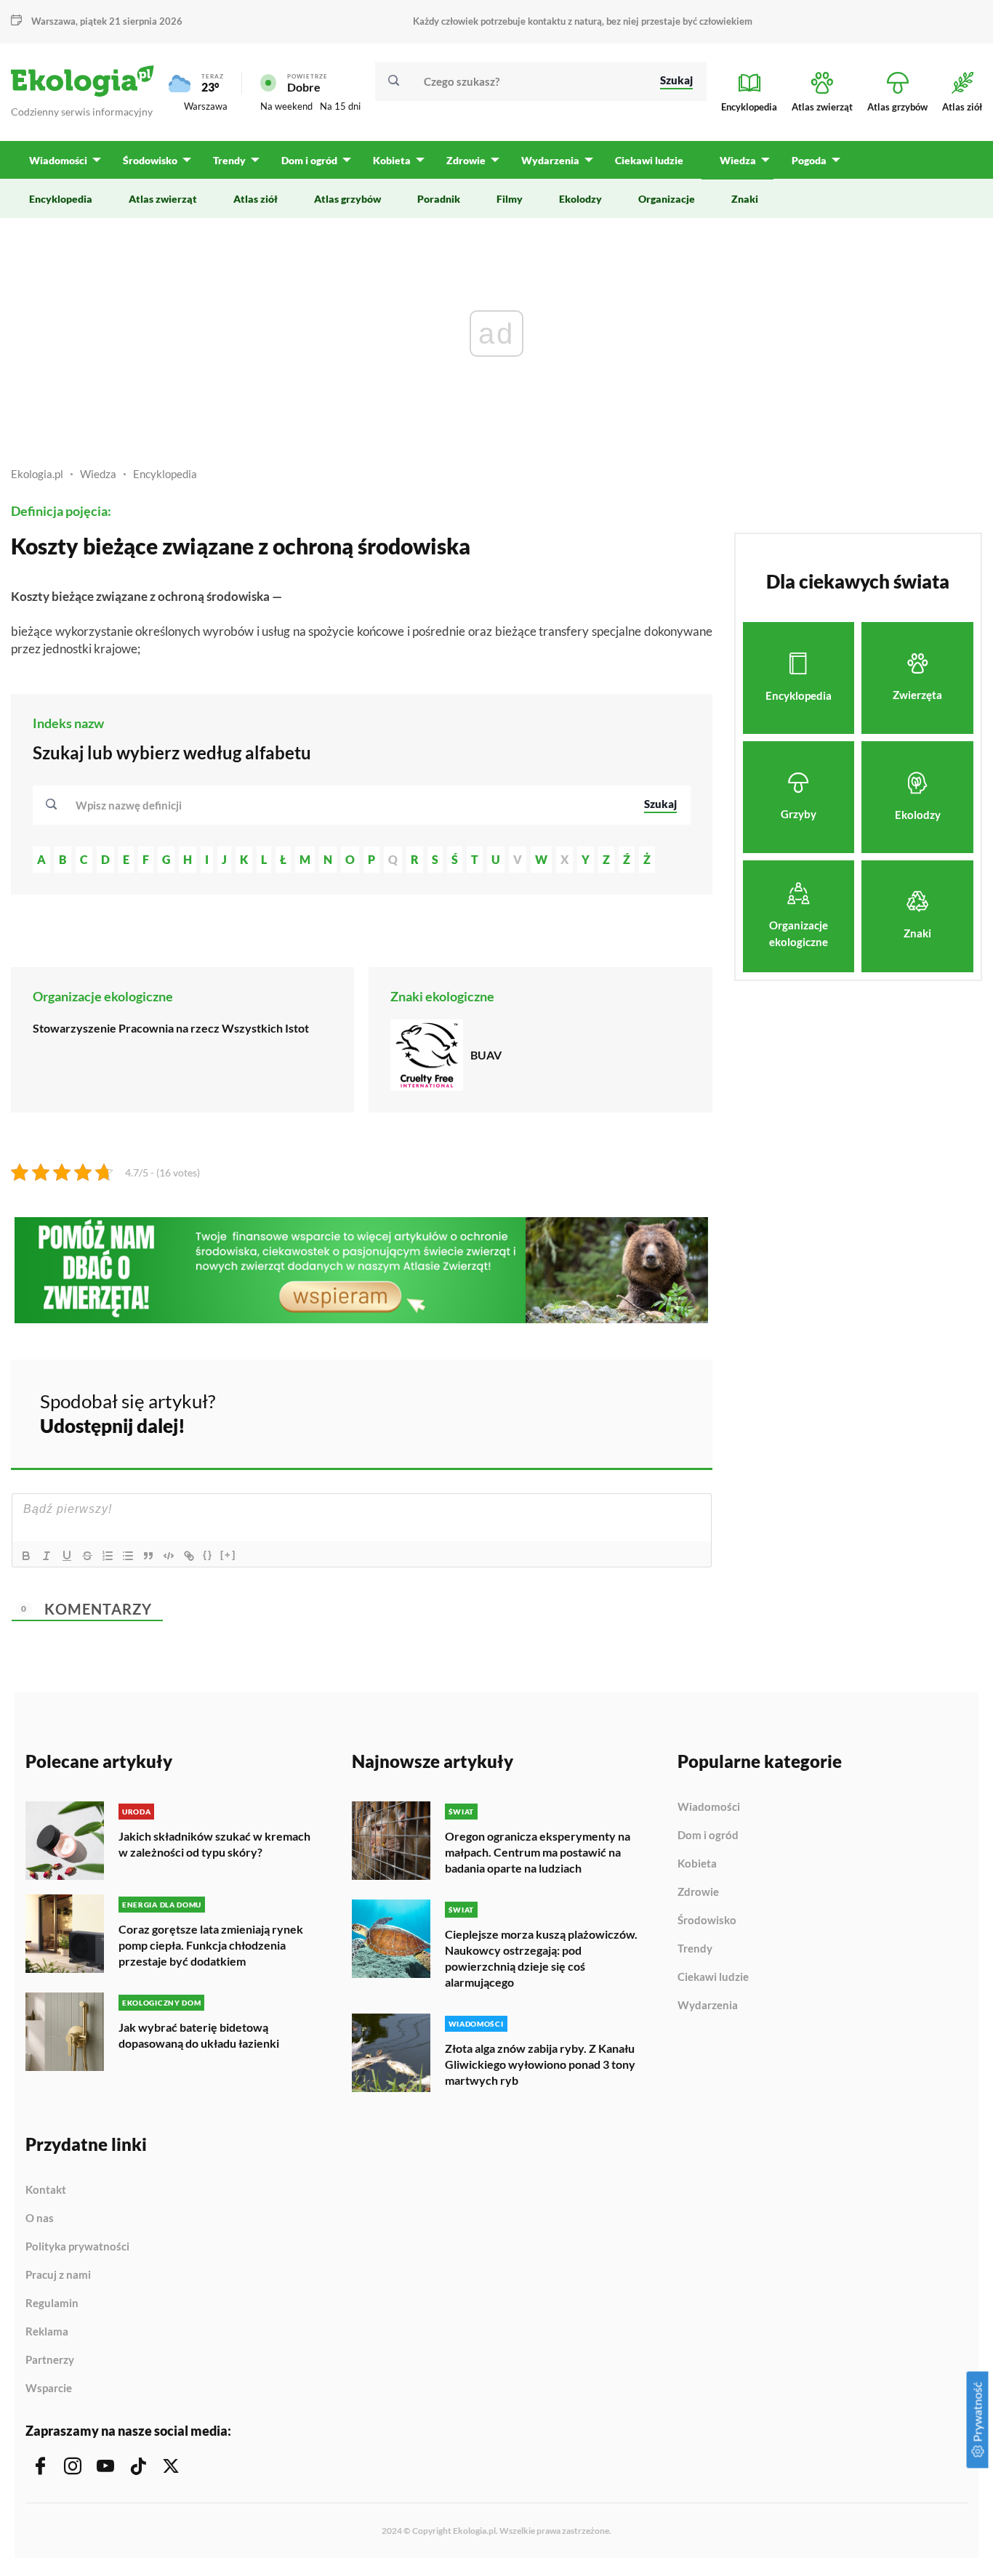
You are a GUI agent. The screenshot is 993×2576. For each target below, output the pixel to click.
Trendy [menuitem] (229, 160)
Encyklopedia (165, 474)
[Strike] (87, 1556)
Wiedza (98, 474)
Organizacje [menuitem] (667, 199)
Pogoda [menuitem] (809, 160)
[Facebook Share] (588, 1411)
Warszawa (206, 106)
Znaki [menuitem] (745, 199)
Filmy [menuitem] (510, 199)
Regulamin (52, 2304)
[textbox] (133, 805)
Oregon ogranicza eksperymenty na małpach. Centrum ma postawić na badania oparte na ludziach (538, 1852)
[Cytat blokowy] (148, 1556)
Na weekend (286, 106)
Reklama (47, 2332)
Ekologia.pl (37, 474)
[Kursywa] (47, 1556)
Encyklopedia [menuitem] (61, 199)
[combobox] (350, 805)
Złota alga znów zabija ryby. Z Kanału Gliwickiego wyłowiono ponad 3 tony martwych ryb (540, 2064)
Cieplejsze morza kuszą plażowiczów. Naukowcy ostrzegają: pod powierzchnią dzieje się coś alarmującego (541, 1958)
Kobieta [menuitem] (392, 160)
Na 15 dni (340, 106)
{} (208, 1555)
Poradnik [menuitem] (439, 199)
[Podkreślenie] (67, 1556)
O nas (40, 2218)
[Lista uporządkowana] (108, 1556)
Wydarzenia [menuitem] (550, 160)
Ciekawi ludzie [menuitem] (649, 160)
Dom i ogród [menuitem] (309, 160)
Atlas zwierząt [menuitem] (163, 199)
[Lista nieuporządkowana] (128, 1556)
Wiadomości (709, 1807)
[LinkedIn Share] (665, 1411)
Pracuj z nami (58, 2275)
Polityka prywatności (77, 2247)
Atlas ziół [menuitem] (256, 199)
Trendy (695, 1949)
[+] (228, 1555)
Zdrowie (698, 1892)
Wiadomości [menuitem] (58, 160)
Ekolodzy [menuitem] (580, 199)
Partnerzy (50, 2360)
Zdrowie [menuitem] (466, 160)
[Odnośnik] (189, 1556)
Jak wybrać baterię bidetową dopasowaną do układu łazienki (199, 2035)
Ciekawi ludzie (713, 1977)
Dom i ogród (708, 1836)
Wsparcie (49, 2388)
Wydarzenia (708, 2005)
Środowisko (707, 1921)
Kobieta (697, 1864)
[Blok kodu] (169, 1556)
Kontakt (46, 2190)
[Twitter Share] (627, 1411)
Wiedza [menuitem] (738, 160)
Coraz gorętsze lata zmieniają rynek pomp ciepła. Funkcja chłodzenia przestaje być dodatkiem (211, 1945)
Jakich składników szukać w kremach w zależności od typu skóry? (214, 1844)
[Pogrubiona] (26, 1556)
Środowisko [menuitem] (150, 160)
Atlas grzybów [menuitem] (347, 199)
